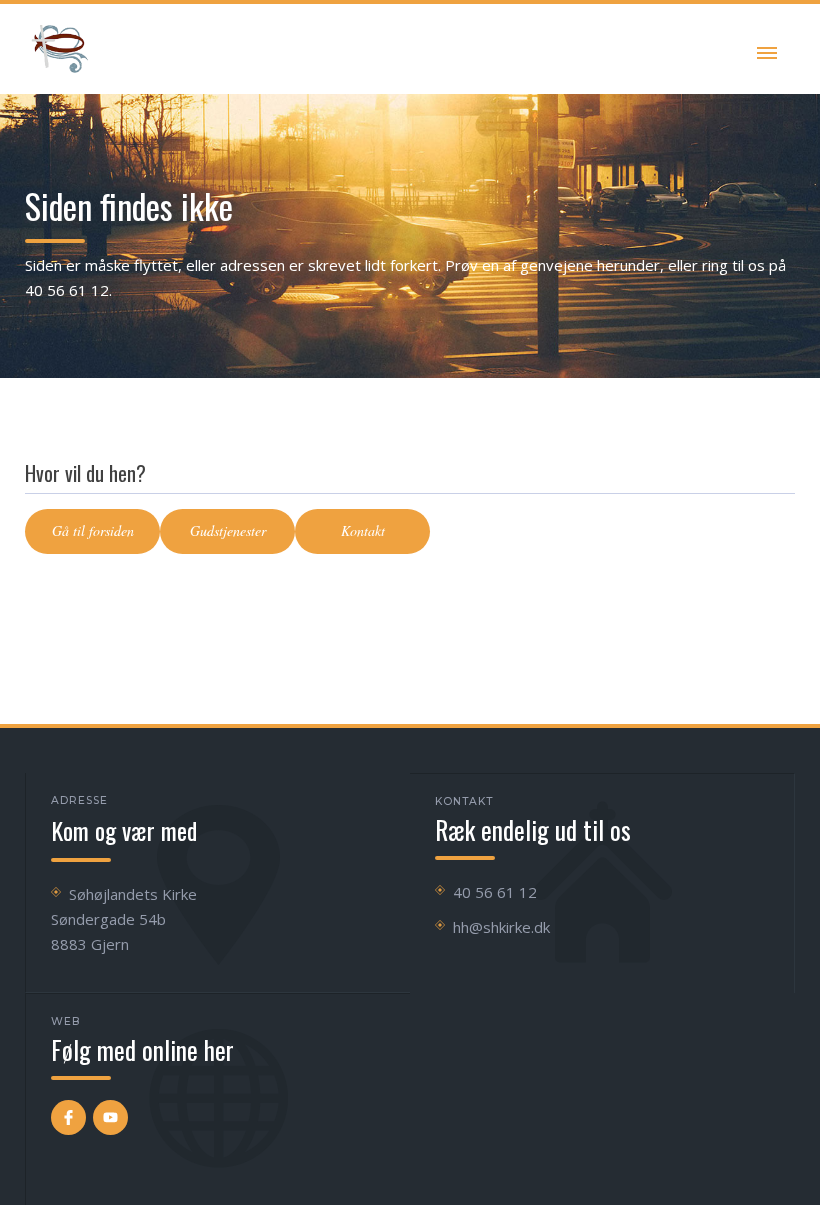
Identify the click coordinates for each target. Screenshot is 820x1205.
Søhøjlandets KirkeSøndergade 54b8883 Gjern (124, 919)
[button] (767, 49)
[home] (60, 49)
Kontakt (363, 530)
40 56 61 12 (495, 892)
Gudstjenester (228, 530)
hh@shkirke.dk (501, 927)
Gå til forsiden (93, 530)
